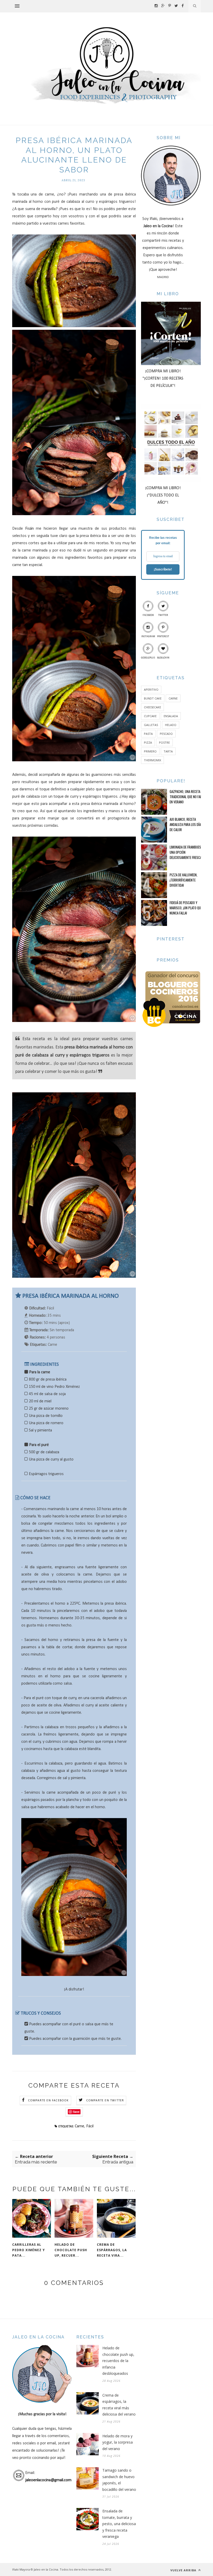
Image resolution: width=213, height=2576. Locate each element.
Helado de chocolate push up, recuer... (71, 2250)
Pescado (166, 734)
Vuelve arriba (184, 2570)
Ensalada (171, 716)
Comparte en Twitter (105, 2101)
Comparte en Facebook (48, 2101)
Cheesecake (152, 707)
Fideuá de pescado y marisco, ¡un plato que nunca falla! (186, 908)
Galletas (151, 725)
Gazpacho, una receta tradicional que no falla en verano (187, 797)
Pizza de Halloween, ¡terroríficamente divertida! (184, 880)
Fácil (90, 2126)
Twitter (163, 615)
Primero (150, 751)
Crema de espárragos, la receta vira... (112, 2250)
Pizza (148, 742)
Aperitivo (151, 690)
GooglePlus (148, 658)
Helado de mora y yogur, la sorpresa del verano (118, 2442)
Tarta (168, 751)
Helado (171, 725)
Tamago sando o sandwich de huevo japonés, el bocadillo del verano (119, 2480)
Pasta (148, 734)
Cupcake (150, 716)
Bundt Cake (153, 698)
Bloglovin (163, 658)
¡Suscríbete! (163, 569)
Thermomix (152, 760)
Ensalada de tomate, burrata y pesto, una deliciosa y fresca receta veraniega (119, 2524)
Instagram (148, 637)
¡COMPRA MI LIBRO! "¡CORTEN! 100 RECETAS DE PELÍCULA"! (163, 379)
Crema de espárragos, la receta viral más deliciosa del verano (119, 2405)
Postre (164, 742)
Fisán (31, 529)
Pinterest (163, 637)
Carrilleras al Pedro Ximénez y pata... (29, 2250)
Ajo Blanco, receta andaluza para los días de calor (186, 824)
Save (76, 2112)
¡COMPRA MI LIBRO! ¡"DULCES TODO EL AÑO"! (163, 495)
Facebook (148, 615)
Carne (79, 2126)
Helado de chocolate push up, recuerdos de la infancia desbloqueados (118, 2361)
